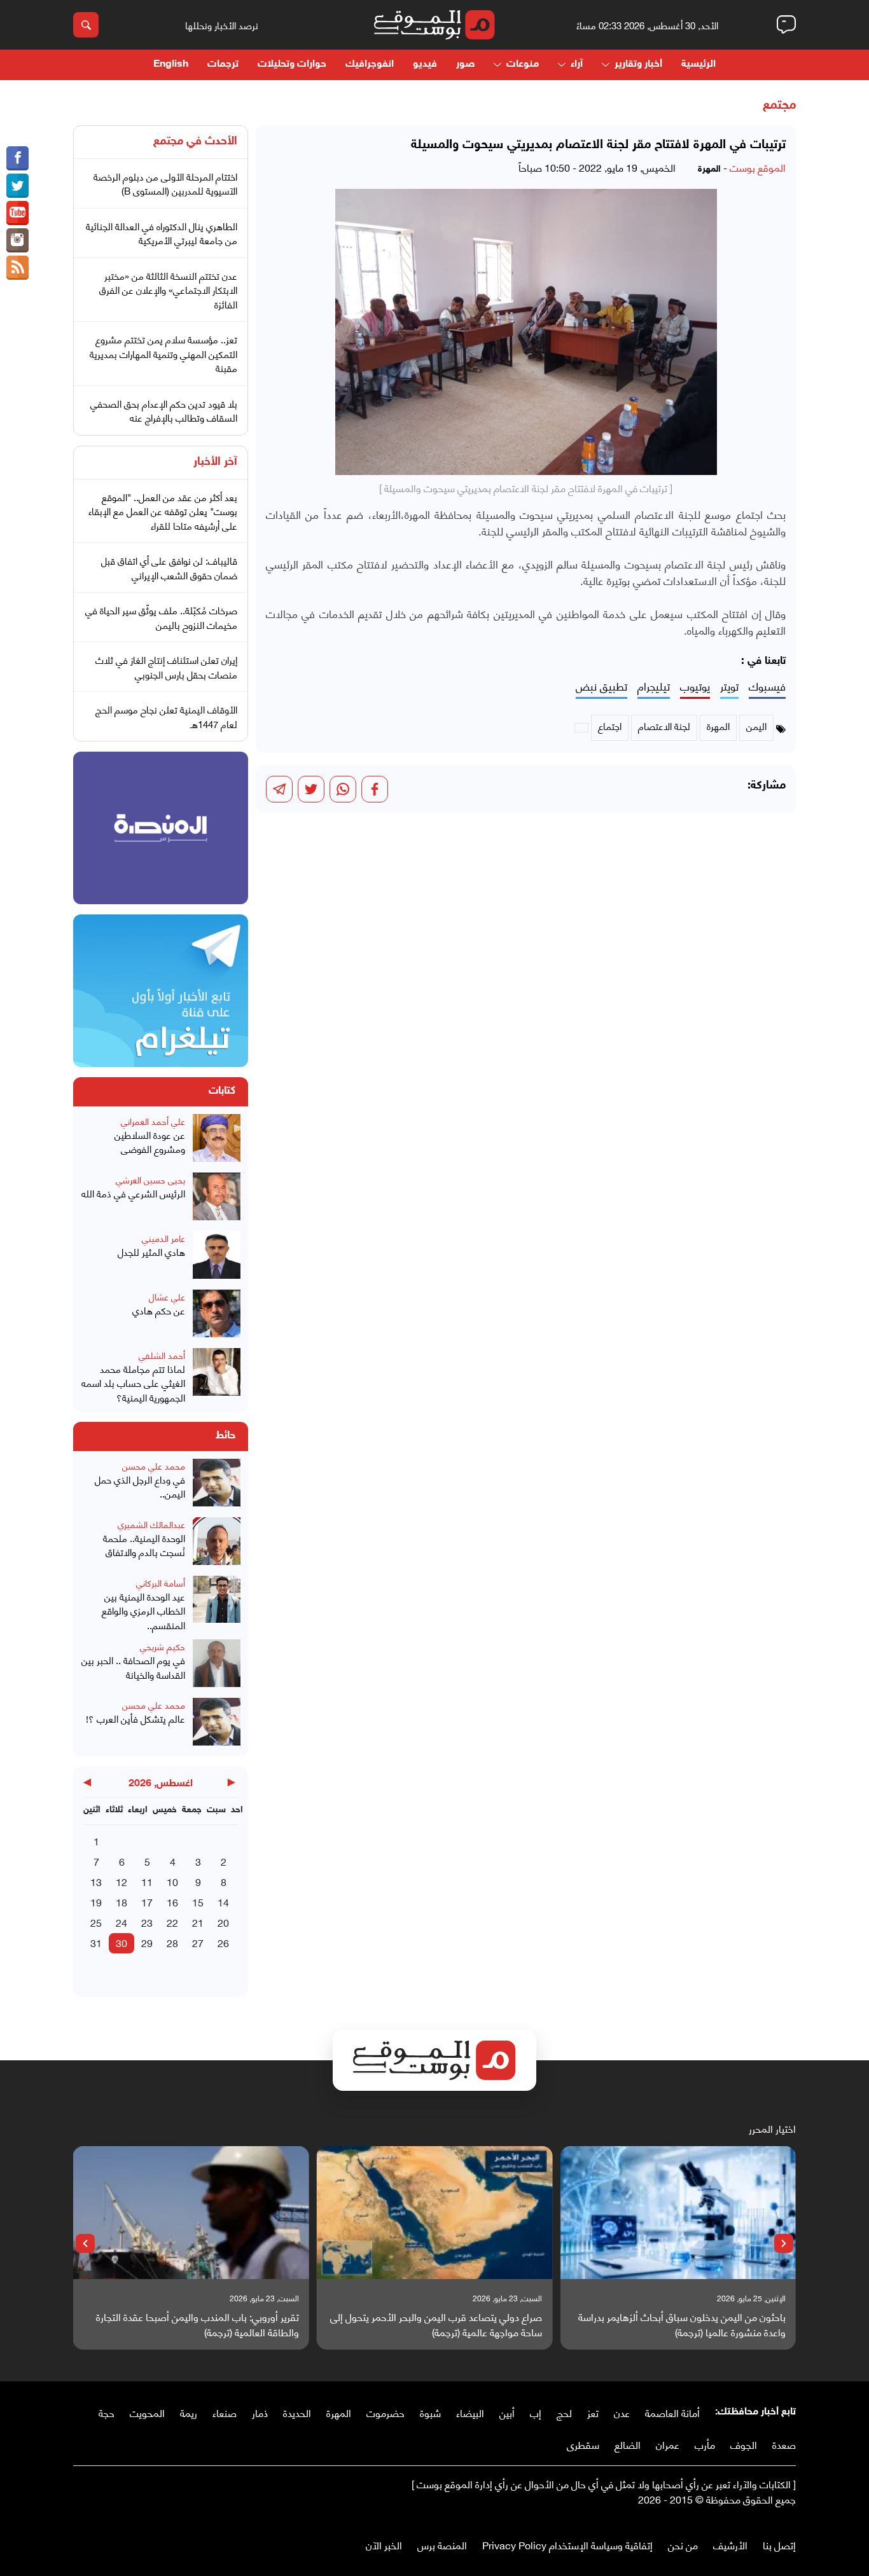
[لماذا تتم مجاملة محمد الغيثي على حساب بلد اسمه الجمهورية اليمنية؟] (217, 1376)
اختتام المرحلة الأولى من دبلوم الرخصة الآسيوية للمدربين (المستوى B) (165, 183)
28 (172, 1942)
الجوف (744, 2444)
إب (536, 2412)
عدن (622, 2412)
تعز (593, 2412)
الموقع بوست (758, 167)
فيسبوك (767, 686)
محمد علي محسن (154, 1465)
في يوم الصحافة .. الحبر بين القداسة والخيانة (133, 1667)
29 (147, 1942)
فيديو (425, 65)
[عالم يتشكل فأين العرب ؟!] (217, 1723)
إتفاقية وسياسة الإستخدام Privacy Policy (567, 2545)
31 (96, 1942)
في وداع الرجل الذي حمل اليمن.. (140, 1486)
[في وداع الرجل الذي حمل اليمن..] (217, 1484)
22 (172, 1922)
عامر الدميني (163, 1238)
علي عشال (167, 1296)
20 (223, 1922)
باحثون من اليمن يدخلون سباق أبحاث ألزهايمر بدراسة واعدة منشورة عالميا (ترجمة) (682, 2324)
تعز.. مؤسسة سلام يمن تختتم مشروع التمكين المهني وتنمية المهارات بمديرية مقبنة (163, 353)
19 (96, 1902)
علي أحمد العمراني (153, 1121)
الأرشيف (730, 2545)
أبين (507, 2412)
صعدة (784, 2444)
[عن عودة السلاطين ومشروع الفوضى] (217, 1140)
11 (147, 1881)
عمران (668, 2444)
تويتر (729, 686)
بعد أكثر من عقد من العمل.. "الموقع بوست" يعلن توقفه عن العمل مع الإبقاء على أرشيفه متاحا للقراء (163, 511)
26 (223, 1942)
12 (122, 1881)
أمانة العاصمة (672, 2412)
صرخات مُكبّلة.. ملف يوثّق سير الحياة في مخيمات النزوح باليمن (161, 617)
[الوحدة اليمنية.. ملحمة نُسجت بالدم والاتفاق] (217, 1543)
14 (223, 1902)
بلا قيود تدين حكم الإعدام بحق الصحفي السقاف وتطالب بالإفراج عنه (164, 410)
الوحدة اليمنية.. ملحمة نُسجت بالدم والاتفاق (144, 1545)
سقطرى (583, 2444)
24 (122, 1922)
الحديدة (297, 2412)
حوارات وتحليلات (292, 65)
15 (198, 1902)
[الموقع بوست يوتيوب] (17, 213)
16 (172, 1902)
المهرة (339, 2412)
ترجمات (223, 65)
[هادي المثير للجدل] (217, 1257)
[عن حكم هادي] (217, 1315)
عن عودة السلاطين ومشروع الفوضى (150, 1142)
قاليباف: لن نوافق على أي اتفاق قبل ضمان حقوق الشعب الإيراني (169, 568)
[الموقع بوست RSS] (17, 268)
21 (198, 1922)
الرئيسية (699, 65)
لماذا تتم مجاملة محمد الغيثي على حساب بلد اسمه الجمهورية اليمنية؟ (133, 1383)
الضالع (628, 2444)
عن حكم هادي (159, 1310)
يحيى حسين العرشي (150, 1179)
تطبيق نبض (601, 686)
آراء (577, 65)
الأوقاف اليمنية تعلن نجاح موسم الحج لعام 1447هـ (166, 716)
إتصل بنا (779, 2545)
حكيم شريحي (163, 1646)
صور (465, 65)
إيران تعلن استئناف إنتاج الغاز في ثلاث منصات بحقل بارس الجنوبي (166, 667)
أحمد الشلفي (162, 1355)
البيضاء (470, 2412)
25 (96, 1922)
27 (198, 1942)
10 (172, 1881)
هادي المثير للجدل (151, 1252)
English (171, 65)
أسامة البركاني (161, 1582)
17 (147, 1902)
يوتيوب (695, 686)
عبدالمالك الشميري (151, 1524)
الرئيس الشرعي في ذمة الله (133, 1193)
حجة (107, 2412)
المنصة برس (442, 2545)
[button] (784, 2243)
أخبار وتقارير (638, 65)
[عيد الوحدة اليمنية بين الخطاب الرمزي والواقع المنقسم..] (217, 1604)
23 (147, 1922)
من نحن (683, 2545)
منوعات (523, 65)
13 (96, 1881)
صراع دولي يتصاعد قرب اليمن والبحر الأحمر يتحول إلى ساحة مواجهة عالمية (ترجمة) (436, 2324)
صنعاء (225, 2412)
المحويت (147, 2412)
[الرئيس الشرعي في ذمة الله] (217, 1198)
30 (122, 1942)
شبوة (430, 2412)
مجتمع (779, 106)
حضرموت (386, 2412)
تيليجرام (654, 686)
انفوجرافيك (370, 65)
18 (122, 1902)
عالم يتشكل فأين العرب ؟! (136, 1718)
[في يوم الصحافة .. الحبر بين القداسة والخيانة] (217, 1665)
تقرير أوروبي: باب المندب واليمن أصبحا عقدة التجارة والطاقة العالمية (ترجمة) (198, 2324)
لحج (564, 2412)
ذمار (260, 2412)
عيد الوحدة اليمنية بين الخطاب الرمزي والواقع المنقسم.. (143, 1611)
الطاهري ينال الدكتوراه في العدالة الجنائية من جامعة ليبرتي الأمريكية (162, 233)
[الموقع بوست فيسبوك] (17, 158)
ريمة (189, 2412)
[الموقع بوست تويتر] (17, 186)
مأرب (705, 2444)
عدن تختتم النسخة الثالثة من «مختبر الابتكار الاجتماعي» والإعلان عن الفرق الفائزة (168, 290)
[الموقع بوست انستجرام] (17, 240)
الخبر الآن (384, 2545)
